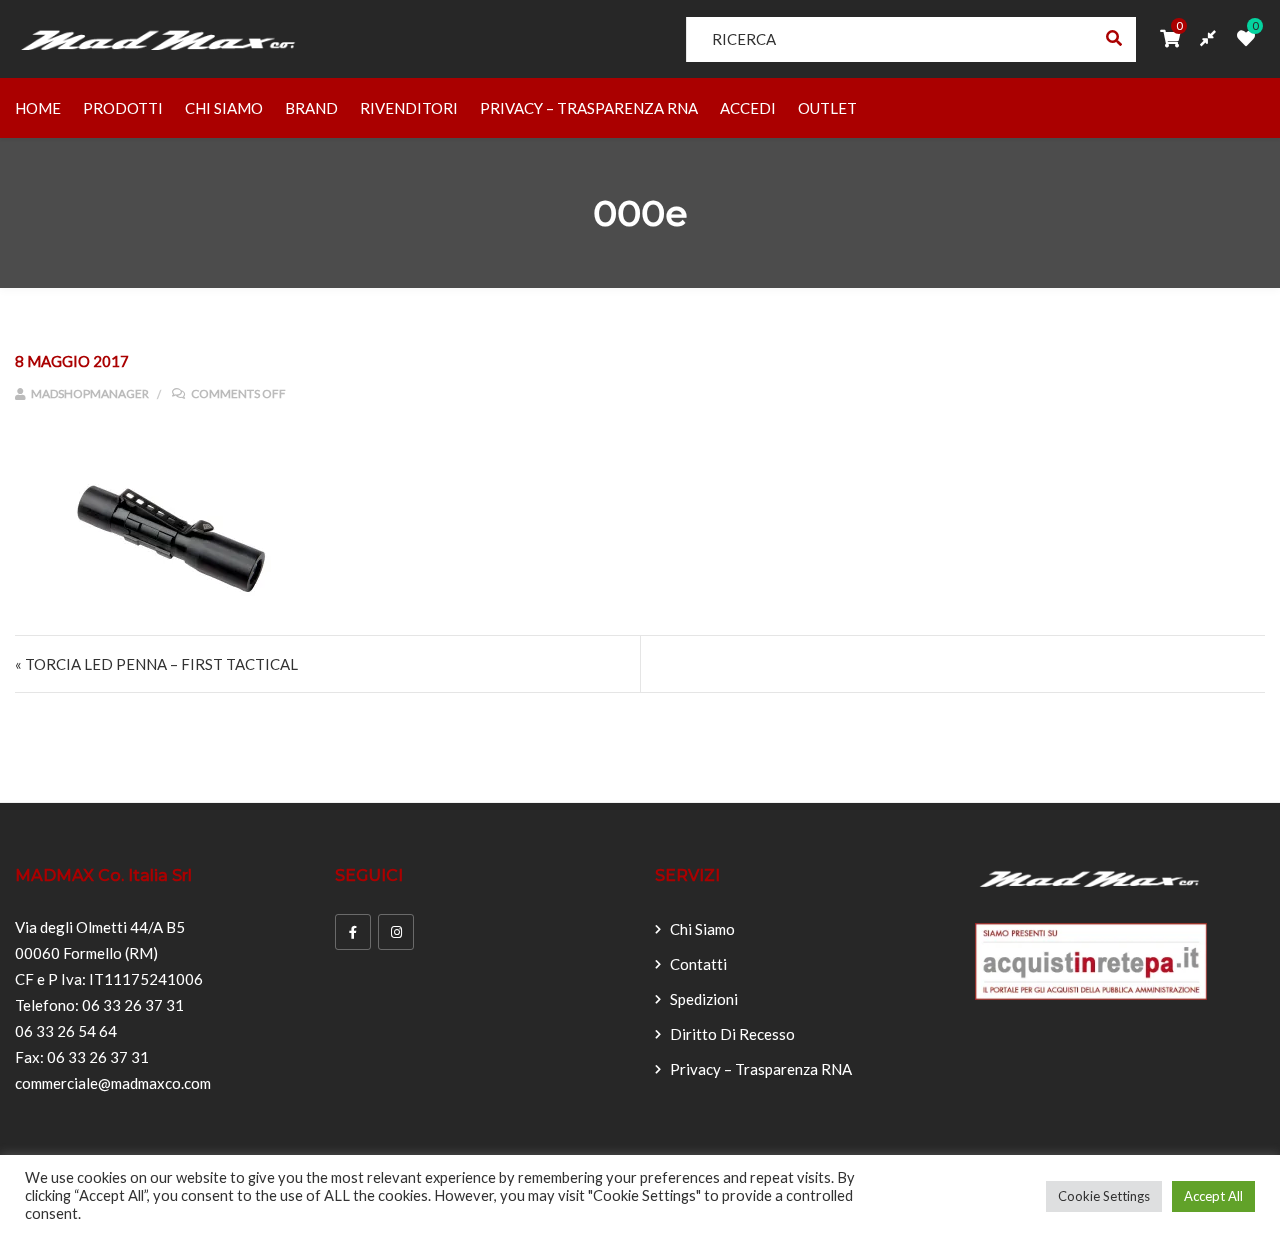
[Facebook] (353, 932)
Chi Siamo (224, 108)
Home (38, 108)
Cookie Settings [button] (1104, 1196)
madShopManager (89, 393)
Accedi (748, 108)
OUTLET (827, 108)
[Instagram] (396, 932)
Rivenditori (409, 108)
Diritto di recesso (732, 1034)
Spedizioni (704, 999)
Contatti (698, 964)
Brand (311, 108)
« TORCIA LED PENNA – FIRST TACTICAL (156, 664)
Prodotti (123, 108)
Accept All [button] (1213, 1196)
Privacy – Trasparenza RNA (589, 108)
